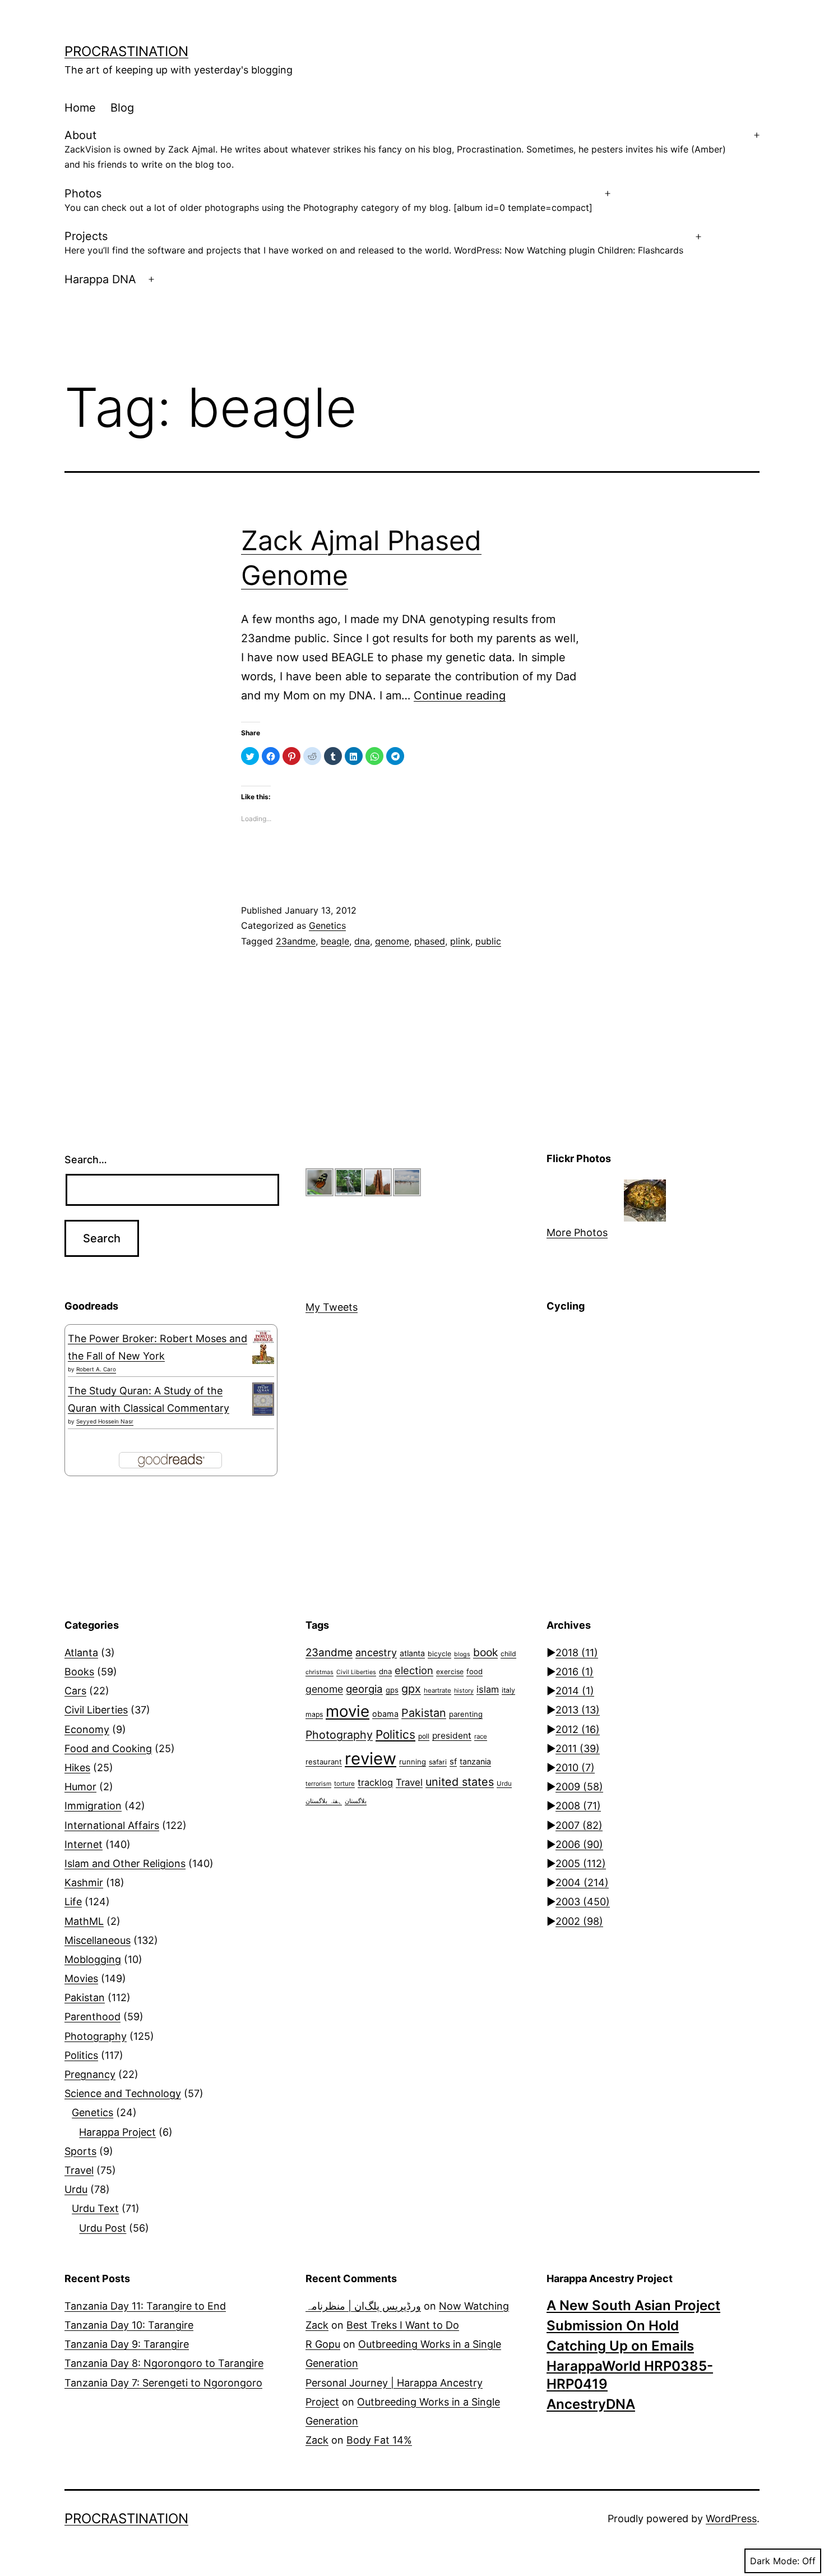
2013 (578, 1710)
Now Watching (474, 2306)
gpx (411, 1689)
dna (362, 941)
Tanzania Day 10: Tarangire (129, 2325)
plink (460, 941)
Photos (328, 200)
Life (73, 1902)
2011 (578, 1748)
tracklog (375, 1782)
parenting (466, 1714)
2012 (578, 1729)
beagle (335, 941)
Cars (75, 1691)
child (508, 1654)
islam (488, 1689)
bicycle (439, 1654)
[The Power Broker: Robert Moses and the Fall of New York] (263, 1347)
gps (392, 1690)
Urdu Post (103, 2228)
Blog (122, 108)
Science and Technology (123, 2093)
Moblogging (93, 1959)
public (488, 941)
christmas (320, 1672)
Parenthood (92, 2017)
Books (79, 1672)
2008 (578, 1806)
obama (385, 1714)
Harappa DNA (100, 279)
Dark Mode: (775, 2561)
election (414, 1670)
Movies (81, 1978)
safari (438, 1762)
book (485, 1652)
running (413, 1762)
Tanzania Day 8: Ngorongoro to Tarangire (164, 2363)
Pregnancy (90, 2074)
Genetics (327, 925)
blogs (462, 1654)
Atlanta (81, 1653)
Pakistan (85, 1997)
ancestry (376, 1653)
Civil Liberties (96, 1710)
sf (453, 1762)
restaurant (324, 1762)
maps (314, 1714)
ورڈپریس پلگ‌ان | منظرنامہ (363, 2306)
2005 (581, 1863)
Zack (317, 2325)
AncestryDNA (591, 2404)
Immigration (93, 1806)
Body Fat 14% (379, 2440)
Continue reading (460, 695)
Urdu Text (95, 2208)
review (371, 1759)
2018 (577, 1653)
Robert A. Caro (96, 1369)
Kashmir (84, 1883)
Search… (86, 1160)
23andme (296, 941)
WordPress (731, 2519)
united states (460, 1782)
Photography (96, 2036)
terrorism (318, 1784)
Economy (87, 1729)
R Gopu (323, 2344)
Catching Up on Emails (620, 2346)
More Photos (577, 1232)
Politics (81, 2055)
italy (508, 1690)
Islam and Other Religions (125, 1863)
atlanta (412, 1653)
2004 (582, 1883)
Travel (79, 2170)
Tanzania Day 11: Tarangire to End (145, 2306)
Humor (80, 1787)
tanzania (475, 1761)
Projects (374, 243)
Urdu (76, 2189)
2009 (579, 1787)
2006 (579, 1844)
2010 (575, 1768)
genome (392, 941)
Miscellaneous (98, 1940)
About (395, 149)
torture (344, 1784)
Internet (84, 1844)
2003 (583, 1902)
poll (424, 1736)
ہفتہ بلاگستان (324, 1801)
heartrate (438, 1690)
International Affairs (112, 1825)
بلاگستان (356, 1801)
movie (348, 1711)
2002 (579, 1921)
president (452, 1736)
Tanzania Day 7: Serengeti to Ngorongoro (163, 2383)
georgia (364, 1689)
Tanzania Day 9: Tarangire (127, 2344)
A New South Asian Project (633, 2305)
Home (80, 108)
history (464, 1691)
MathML (84, 1921)
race (481, 1736)
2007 (579, 1825)
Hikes (77, 1768)
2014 (575, 1691)
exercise (450, 1672)
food (475, 1671)
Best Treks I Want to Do (403, 2325)
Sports (80, 2151)
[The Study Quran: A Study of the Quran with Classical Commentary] (263, 1399)
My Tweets (332, 1307)
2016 (575, 1672)
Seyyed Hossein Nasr (105, 1421)
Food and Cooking (108, 1748)
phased (430, 941)
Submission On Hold (613, 2326)
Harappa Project (117, 2132)
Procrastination (126, 51)
